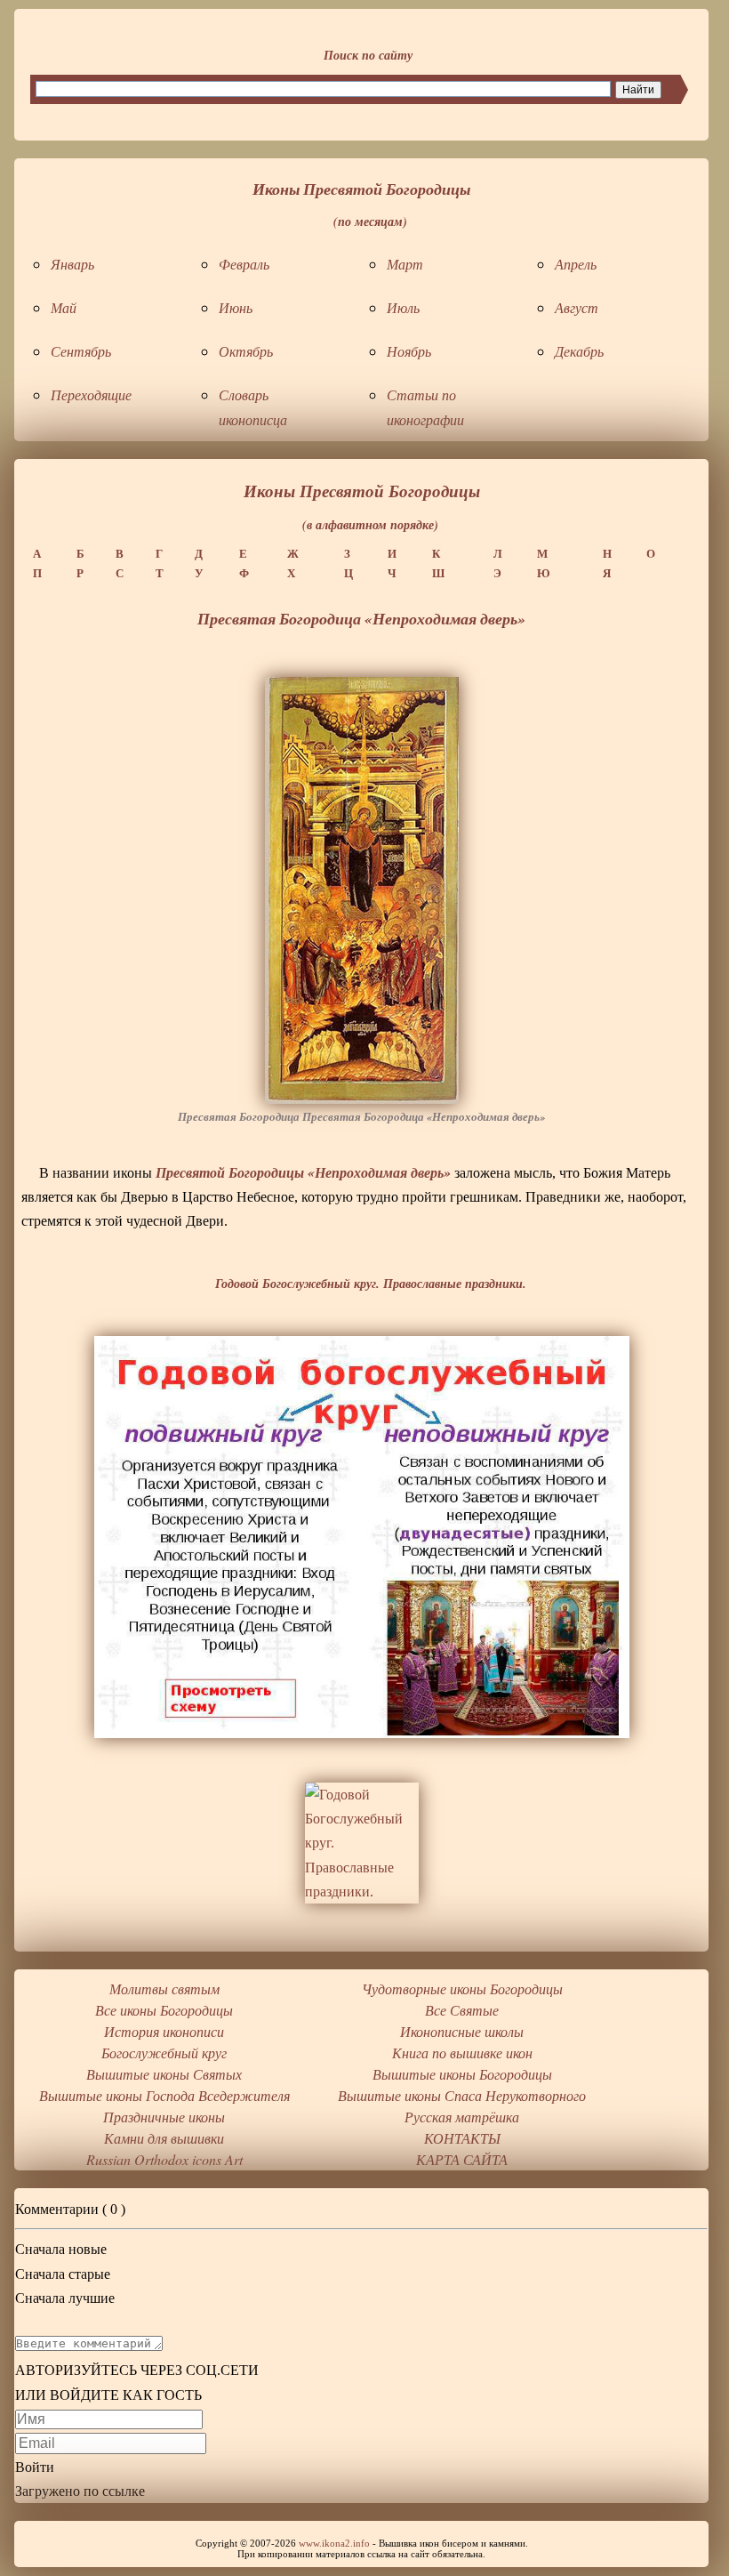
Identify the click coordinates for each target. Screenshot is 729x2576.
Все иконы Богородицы (164, 2010)
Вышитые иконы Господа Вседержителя (164, 2095)
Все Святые (462, 2010)
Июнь (236, 307)
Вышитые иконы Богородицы (462, 2074)
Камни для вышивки (164, 2138)
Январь (72, 264)
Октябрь (246, 351)
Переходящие (91, 394)
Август (577, 307)
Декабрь (579, 351)
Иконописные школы (462, 2031)
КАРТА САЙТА (462, 2159)
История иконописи (164, 2031)
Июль (403, 307)
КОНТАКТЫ (462, 2138)
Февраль (244, 264)
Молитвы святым (164, 1988)
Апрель (576, 264)
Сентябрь (81, 351)
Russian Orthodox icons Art (164, 2159)
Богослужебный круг (164, 2053)
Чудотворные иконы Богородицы (462, 1988)
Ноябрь (409, 351)
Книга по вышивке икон (462, 2053)
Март (405, 264)
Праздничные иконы (164, 2117)
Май (64, 307)
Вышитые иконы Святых (164, 2074)
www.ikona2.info (334, 2543)
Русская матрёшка (462, 2117)
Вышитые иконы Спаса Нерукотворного (462, 2095)
